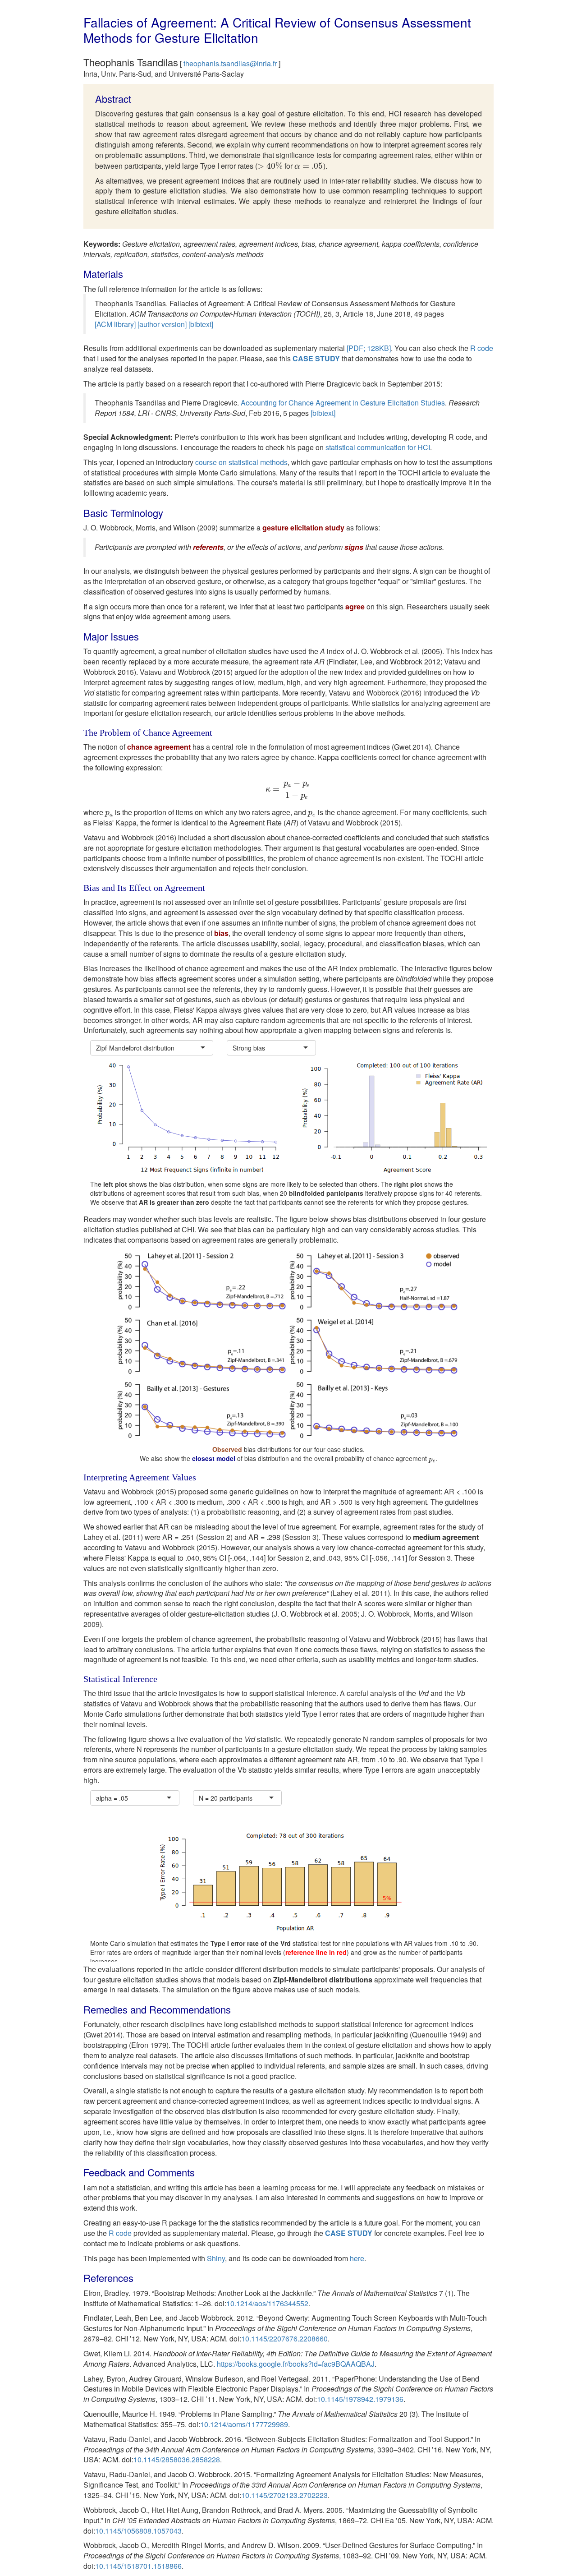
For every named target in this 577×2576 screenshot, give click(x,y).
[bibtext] (201, 324)
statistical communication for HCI (378, 447)
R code (482, 348)
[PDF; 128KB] (369, 348)
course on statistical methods (241, 462)
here (357, 2258)
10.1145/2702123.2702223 (284, 2495)
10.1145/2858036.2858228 (177, 2459)
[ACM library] (115, 324)
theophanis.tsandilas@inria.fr (230, 63)
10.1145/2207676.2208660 (284, 2339)
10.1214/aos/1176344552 (267, 2303)
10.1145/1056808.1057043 (138, 2531)
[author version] (162, 324)
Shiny (216, 2258)
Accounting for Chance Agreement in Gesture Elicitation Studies (343, 403)
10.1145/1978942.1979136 (360, 2399)
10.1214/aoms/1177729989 (244, 2424)
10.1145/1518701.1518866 (138, 2566)
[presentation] (270, 166)
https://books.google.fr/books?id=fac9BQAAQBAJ (296, 2364)
